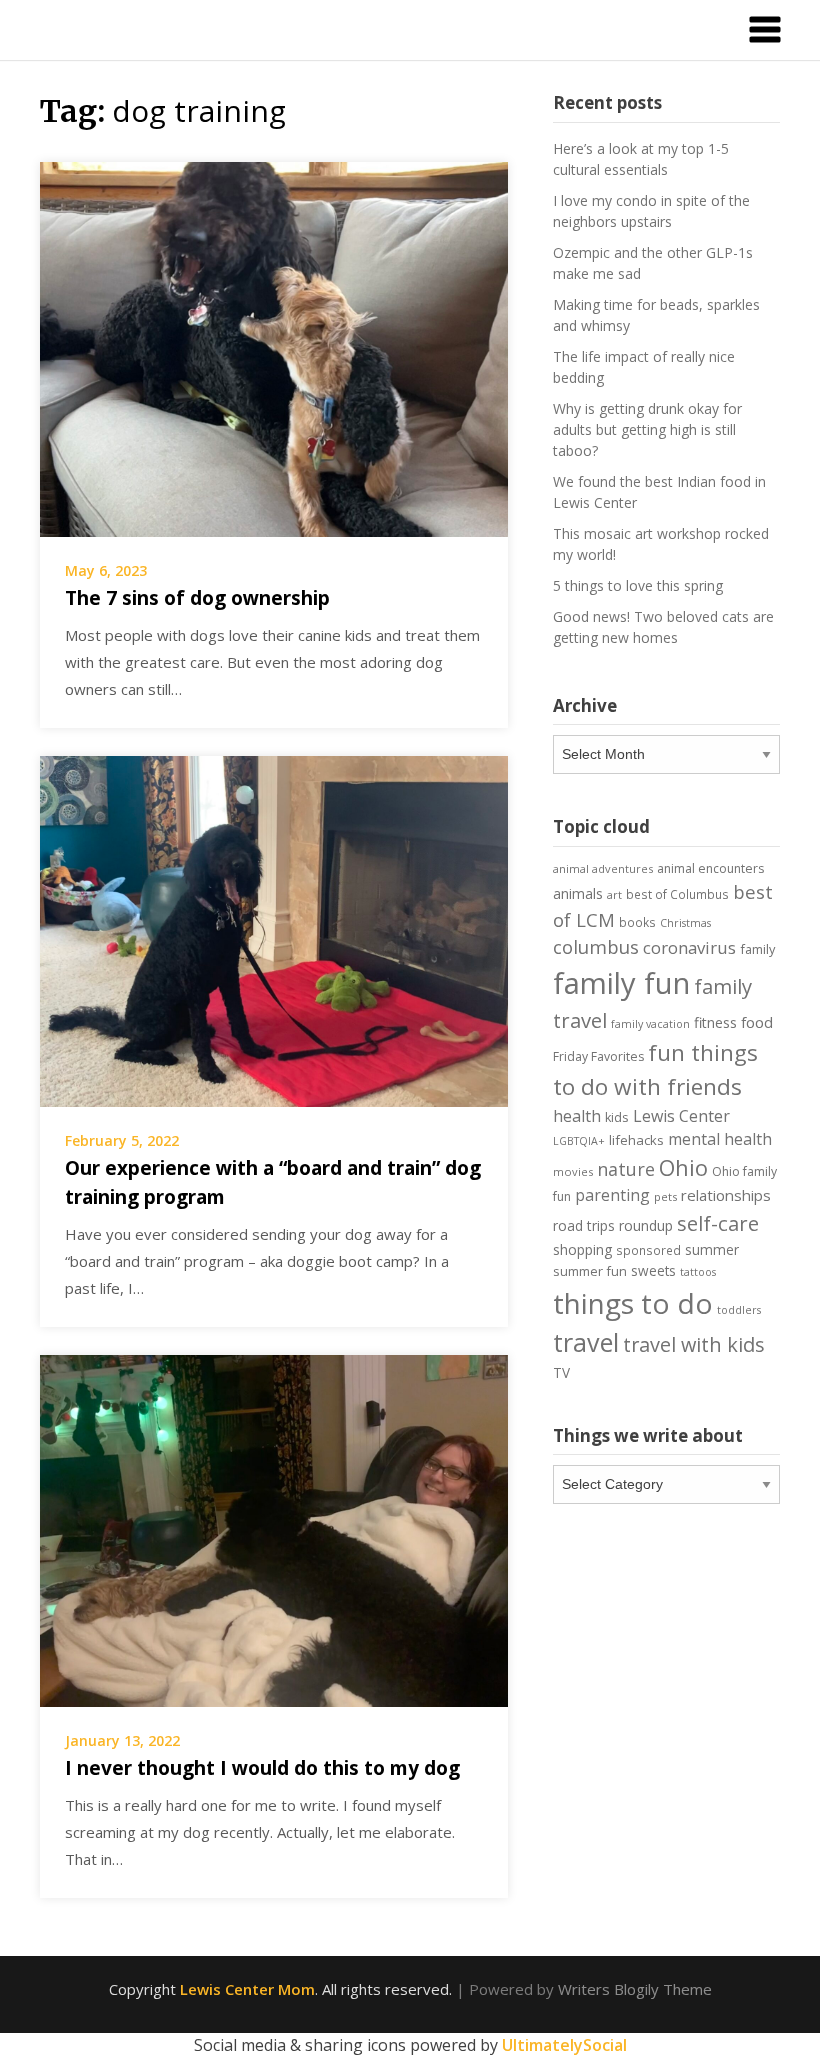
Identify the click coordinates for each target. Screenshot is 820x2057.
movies (573, 1171)
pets (665, 1196)
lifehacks (636, 1140)
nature (626, 1169)
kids (617, 1117)
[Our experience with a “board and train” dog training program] (274, 930)
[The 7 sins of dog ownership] (274, 347)
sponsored (648, 1250)
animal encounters (710, 868)
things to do (633, 1303)
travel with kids (694, 1344)
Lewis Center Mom (247, 1989)
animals (578, 893)
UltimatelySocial (564, 2045)
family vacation (650, 1024)
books (637, 922)
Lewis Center (681, 1116)
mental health (720, 1139)
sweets (653, 1271)
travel (586, 1342)
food (757, 1022)
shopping (582, 1249)
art (614, 894)
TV (561, 1373)
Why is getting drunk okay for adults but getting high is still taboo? (647, 429)
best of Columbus (677, 894)
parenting (612, 1195)
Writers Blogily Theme (635, 1989)
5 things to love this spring (638, 585)
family (757, 949)
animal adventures (603, 868)
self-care (718, 1223)
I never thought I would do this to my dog (262, 1768)
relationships (726, 1195)
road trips (584, 1225)
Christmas (685, 923)
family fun (621, 983)
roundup (646, 1225)
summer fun (590, 1271)
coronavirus (689, 947)
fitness (715, 1022)
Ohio (683, 1167)
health (577, 1116)
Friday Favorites (598, 1056)
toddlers (739, 1310)
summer (712, 1250)
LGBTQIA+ (579, 1141)
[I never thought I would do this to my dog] (274, 1529)
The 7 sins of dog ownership (197, 598)
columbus (596, 946)
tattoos (698, 1272)
